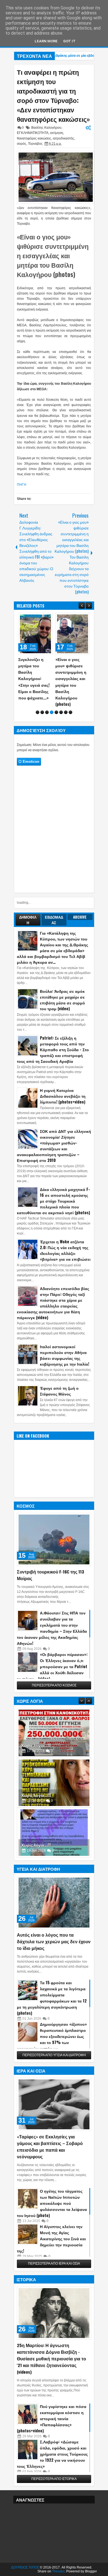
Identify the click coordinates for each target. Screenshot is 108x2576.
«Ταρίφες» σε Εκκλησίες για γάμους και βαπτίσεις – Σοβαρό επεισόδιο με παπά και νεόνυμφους (50, 2146)
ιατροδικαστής (64, 138)
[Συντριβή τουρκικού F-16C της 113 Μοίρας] (54, 1539)
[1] (38, 712)
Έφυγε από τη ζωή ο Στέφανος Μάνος (59, 1391)
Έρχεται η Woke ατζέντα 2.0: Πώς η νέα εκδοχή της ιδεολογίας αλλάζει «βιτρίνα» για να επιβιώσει (65, 1250)
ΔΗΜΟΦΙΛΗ (28, 920)
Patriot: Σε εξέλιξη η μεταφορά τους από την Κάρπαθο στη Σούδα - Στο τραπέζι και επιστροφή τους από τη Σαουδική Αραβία (53, 1049)
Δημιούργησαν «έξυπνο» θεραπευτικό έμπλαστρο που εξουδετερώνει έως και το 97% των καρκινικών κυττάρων (52, 2036)
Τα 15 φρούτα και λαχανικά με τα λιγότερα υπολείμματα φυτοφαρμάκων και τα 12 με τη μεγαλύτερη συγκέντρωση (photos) (52, 1998)
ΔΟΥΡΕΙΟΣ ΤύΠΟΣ (25, 2567)
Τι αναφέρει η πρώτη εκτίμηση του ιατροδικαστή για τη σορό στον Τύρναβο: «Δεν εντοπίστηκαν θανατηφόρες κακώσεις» (53, 95)
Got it (69, 41)
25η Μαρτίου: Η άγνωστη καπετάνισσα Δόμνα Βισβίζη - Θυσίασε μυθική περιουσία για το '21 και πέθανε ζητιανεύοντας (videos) (52, 2358)
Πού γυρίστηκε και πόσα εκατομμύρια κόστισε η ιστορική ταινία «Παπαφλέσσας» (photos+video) (52, 2418)
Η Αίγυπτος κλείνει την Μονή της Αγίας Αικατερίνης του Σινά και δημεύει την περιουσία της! (51, 2238)
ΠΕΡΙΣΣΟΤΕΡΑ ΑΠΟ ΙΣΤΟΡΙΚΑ (54, 2479)
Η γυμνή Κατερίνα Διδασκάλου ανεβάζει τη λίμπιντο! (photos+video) (63, 1096)
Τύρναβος (35, 144)
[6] (61, 712)
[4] (52, 712)
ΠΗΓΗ (22, 485)
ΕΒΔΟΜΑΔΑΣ (54, 920)
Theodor (58, 2571)
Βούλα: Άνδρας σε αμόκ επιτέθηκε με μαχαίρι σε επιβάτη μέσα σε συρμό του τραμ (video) (62, 1000)
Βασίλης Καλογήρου (46, 128)
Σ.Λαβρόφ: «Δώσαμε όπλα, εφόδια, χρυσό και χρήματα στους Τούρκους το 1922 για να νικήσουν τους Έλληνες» (52, 2454)
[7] (66, 712)
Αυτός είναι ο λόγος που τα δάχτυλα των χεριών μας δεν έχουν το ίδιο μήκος (54, 1941)
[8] (70, 712)
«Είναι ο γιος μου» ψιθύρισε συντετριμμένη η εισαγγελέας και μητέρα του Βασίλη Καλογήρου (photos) (53, 255)
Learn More (46, 41)
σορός (22, 144)
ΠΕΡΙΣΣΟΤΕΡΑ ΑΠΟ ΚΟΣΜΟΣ (54, 1685)
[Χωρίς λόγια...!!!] (54, 1712)
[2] (42, 712)
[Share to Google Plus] (47, 618)
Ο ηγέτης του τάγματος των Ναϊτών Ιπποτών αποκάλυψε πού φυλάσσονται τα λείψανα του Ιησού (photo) (52, 2203)
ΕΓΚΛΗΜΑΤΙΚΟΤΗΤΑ (33, 133)
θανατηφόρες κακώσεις (34, 138)
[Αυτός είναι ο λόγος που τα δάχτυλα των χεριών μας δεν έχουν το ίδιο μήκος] (54, 1903)
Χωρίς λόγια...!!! (36, 1725)
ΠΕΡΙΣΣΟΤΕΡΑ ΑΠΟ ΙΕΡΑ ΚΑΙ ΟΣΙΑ (54, 2264)
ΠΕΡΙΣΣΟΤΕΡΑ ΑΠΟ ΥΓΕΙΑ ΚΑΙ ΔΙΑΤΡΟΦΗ (54, 2055)
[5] (56, 712)
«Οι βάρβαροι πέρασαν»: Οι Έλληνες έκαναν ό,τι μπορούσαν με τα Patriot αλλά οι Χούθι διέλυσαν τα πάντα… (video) (52, 1666)
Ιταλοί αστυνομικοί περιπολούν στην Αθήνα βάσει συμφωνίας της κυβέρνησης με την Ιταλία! (65, 1355)
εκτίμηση (57, 133)
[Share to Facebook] (34, 618)
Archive (80, 917)
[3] (47, 712)
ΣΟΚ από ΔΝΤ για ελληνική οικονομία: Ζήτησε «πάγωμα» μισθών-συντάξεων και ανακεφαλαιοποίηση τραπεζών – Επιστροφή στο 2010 (54, 1146)
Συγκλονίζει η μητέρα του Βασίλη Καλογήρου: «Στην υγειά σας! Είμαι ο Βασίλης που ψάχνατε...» (34, 678)
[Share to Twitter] (40, 618)
